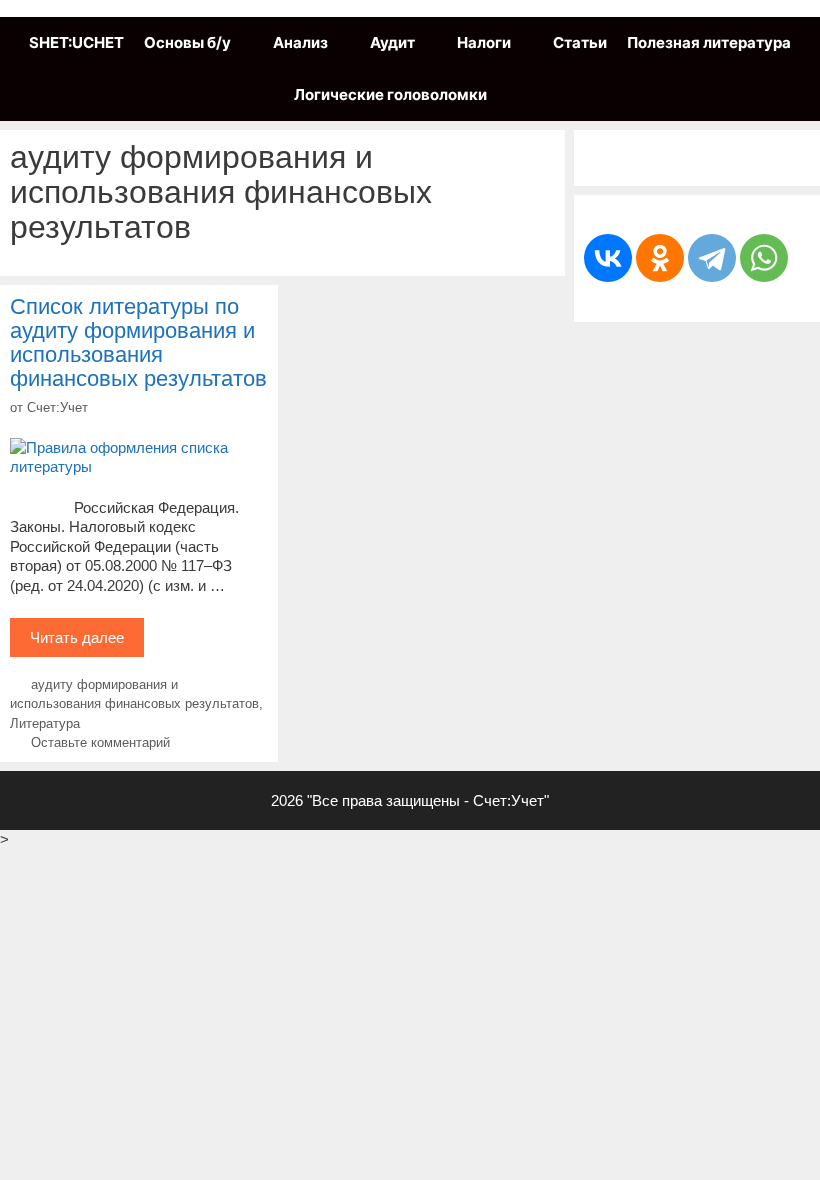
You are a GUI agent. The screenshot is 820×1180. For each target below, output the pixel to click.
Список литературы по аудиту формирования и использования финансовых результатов (138, 343)
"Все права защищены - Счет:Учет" (428, 800)
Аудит (392, 42)
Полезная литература (709, 42)
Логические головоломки (390, 94)
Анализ (300, 42)
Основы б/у (187, 42)
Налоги (484, 42)
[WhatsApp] (764, 258)
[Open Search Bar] (516, 95)
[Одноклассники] (660, 258)
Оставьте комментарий (100, 742)
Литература (45, 723)
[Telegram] (712, 258)
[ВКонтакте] (608, 258)
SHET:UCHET (76, 42)
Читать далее (87, 643)
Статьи (580, 42)
